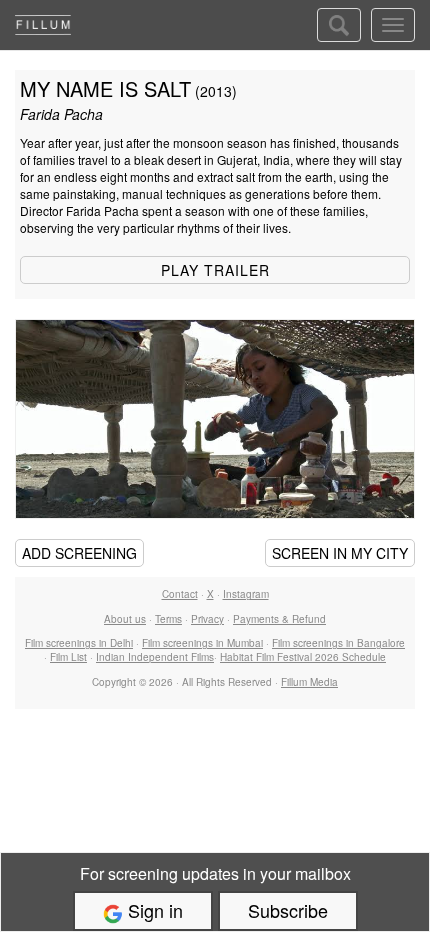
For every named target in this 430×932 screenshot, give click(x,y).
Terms (168, 619)
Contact (180, 594)
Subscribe (288, 910)
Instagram (246, 594)
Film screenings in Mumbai (202, 643)
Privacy (207, 619)
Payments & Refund (279, 619)
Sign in (153, 910)
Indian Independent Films (155, 657)
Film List (68, 657)
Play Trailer (215, 270)
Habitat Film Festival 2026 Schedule (303, 657)
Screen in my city (340, 553)
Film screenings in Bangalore (338, 643)
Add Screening (79, 553)
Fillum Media (309, 682)
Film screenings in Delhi (79, 643)
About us (125, 619)
